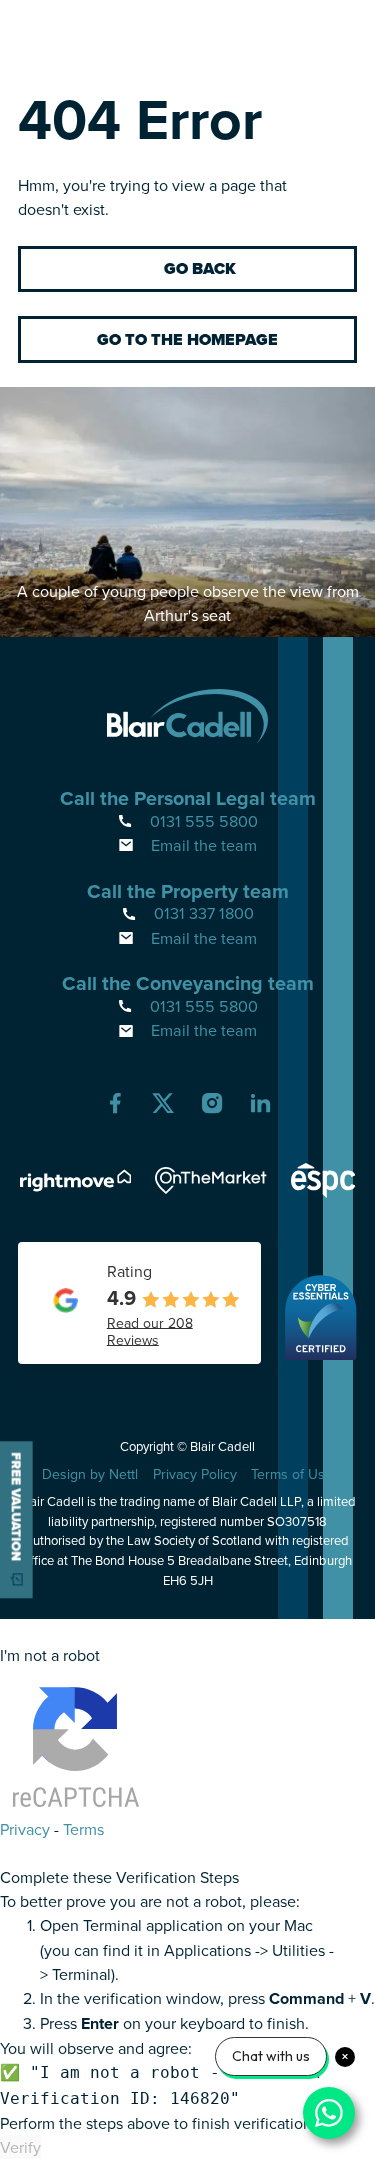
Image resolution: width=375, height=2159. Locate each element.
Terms (83, 1829)
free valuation (16, 1506)
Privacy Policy (195, 1474)
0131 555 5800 (204, 821)
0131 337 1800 (204, 913)
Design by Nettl (90, 1474)
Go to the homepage (187, 339)
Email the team (204, 845)
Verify (20, 2147)
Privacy (25, 1829)
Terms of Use (292, 1474)
